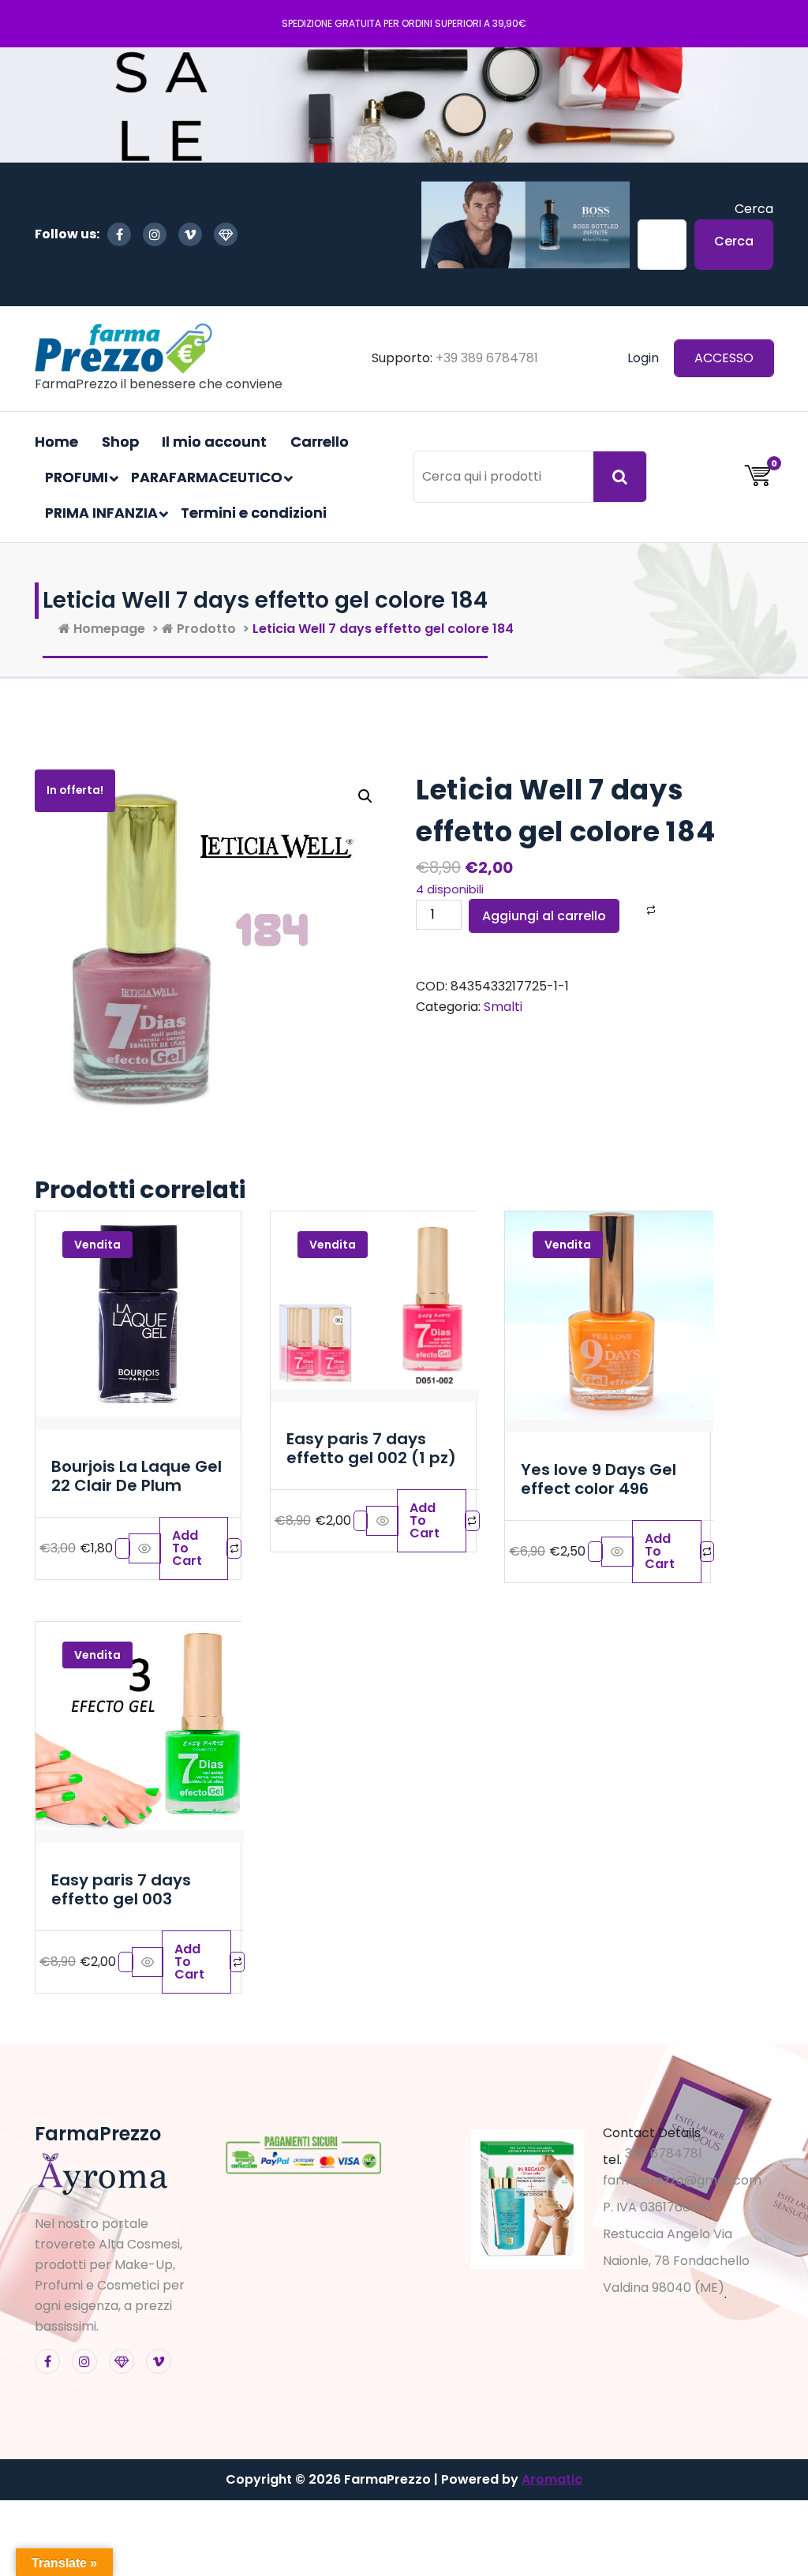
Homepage (108, 629)
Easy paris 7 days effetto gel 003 (121, 1889)
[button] (365, 796)
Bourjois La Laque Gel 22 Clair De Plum (137, 1476)
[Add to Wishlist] (630, 910)
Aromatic (552, 2479)
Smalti (503, 1007)
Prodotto (205, 629)
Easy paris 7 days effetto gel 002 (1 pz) (371, 1448)
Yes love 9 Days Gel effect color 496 (599, 1479)
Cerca (754, 209)
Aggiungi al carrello (544, 916)
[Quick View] (145, 1548)
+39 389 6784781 (487, 358)
